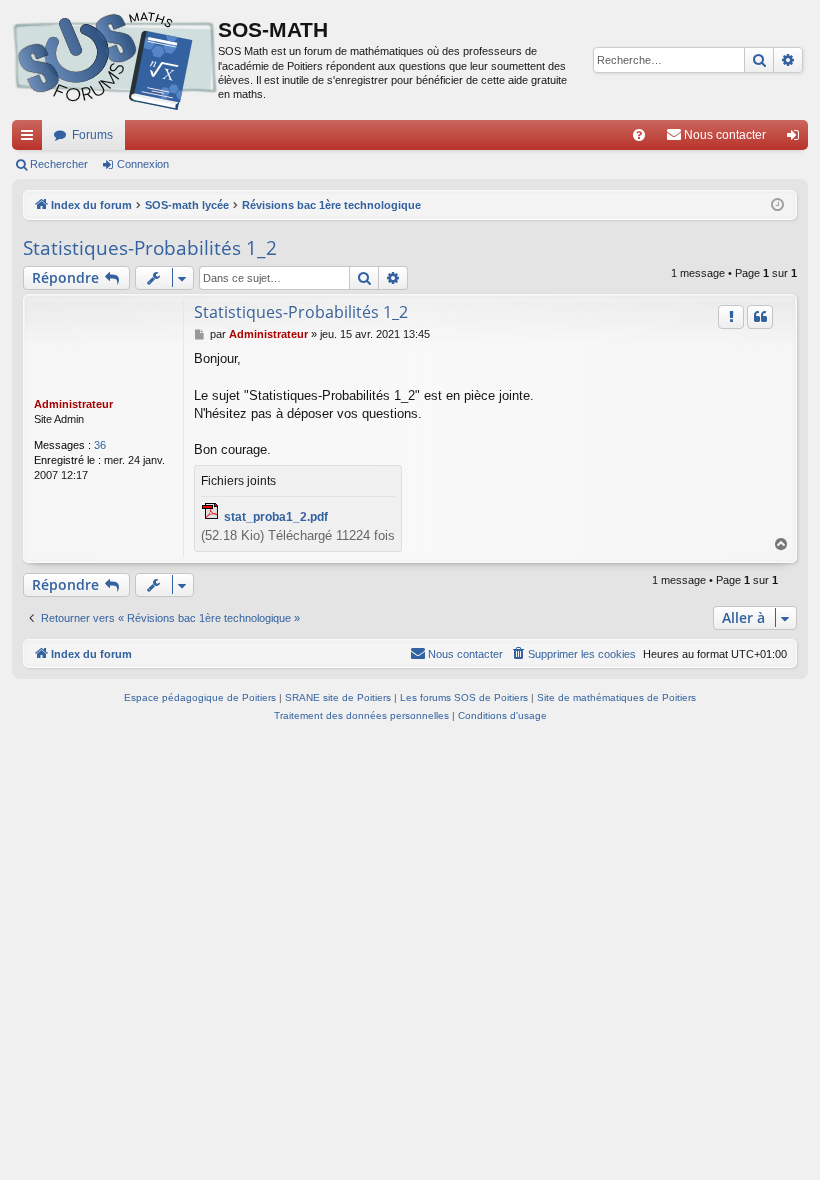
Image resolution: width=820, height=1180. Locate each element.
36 (100, 445)
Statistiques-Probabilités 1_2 (150, 248)
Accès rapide (31, 139)
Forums (92, 135)
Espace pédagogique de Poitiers (200, 697)
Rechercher (59, 164)
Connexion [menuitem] (797, 139)
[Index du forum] (115, 60)
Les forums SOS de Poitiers (464, 697)
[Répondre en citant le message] (760, 317)
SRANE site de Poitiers (338, 697)
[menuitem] (639, 135)
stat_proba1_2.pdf (276, 517)
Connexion (143, 164)
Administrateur (73, 404)
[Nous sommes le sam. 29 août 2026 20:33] (777, 205)
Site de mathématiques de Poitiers (616, 697)
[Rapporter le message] (731, 317)
